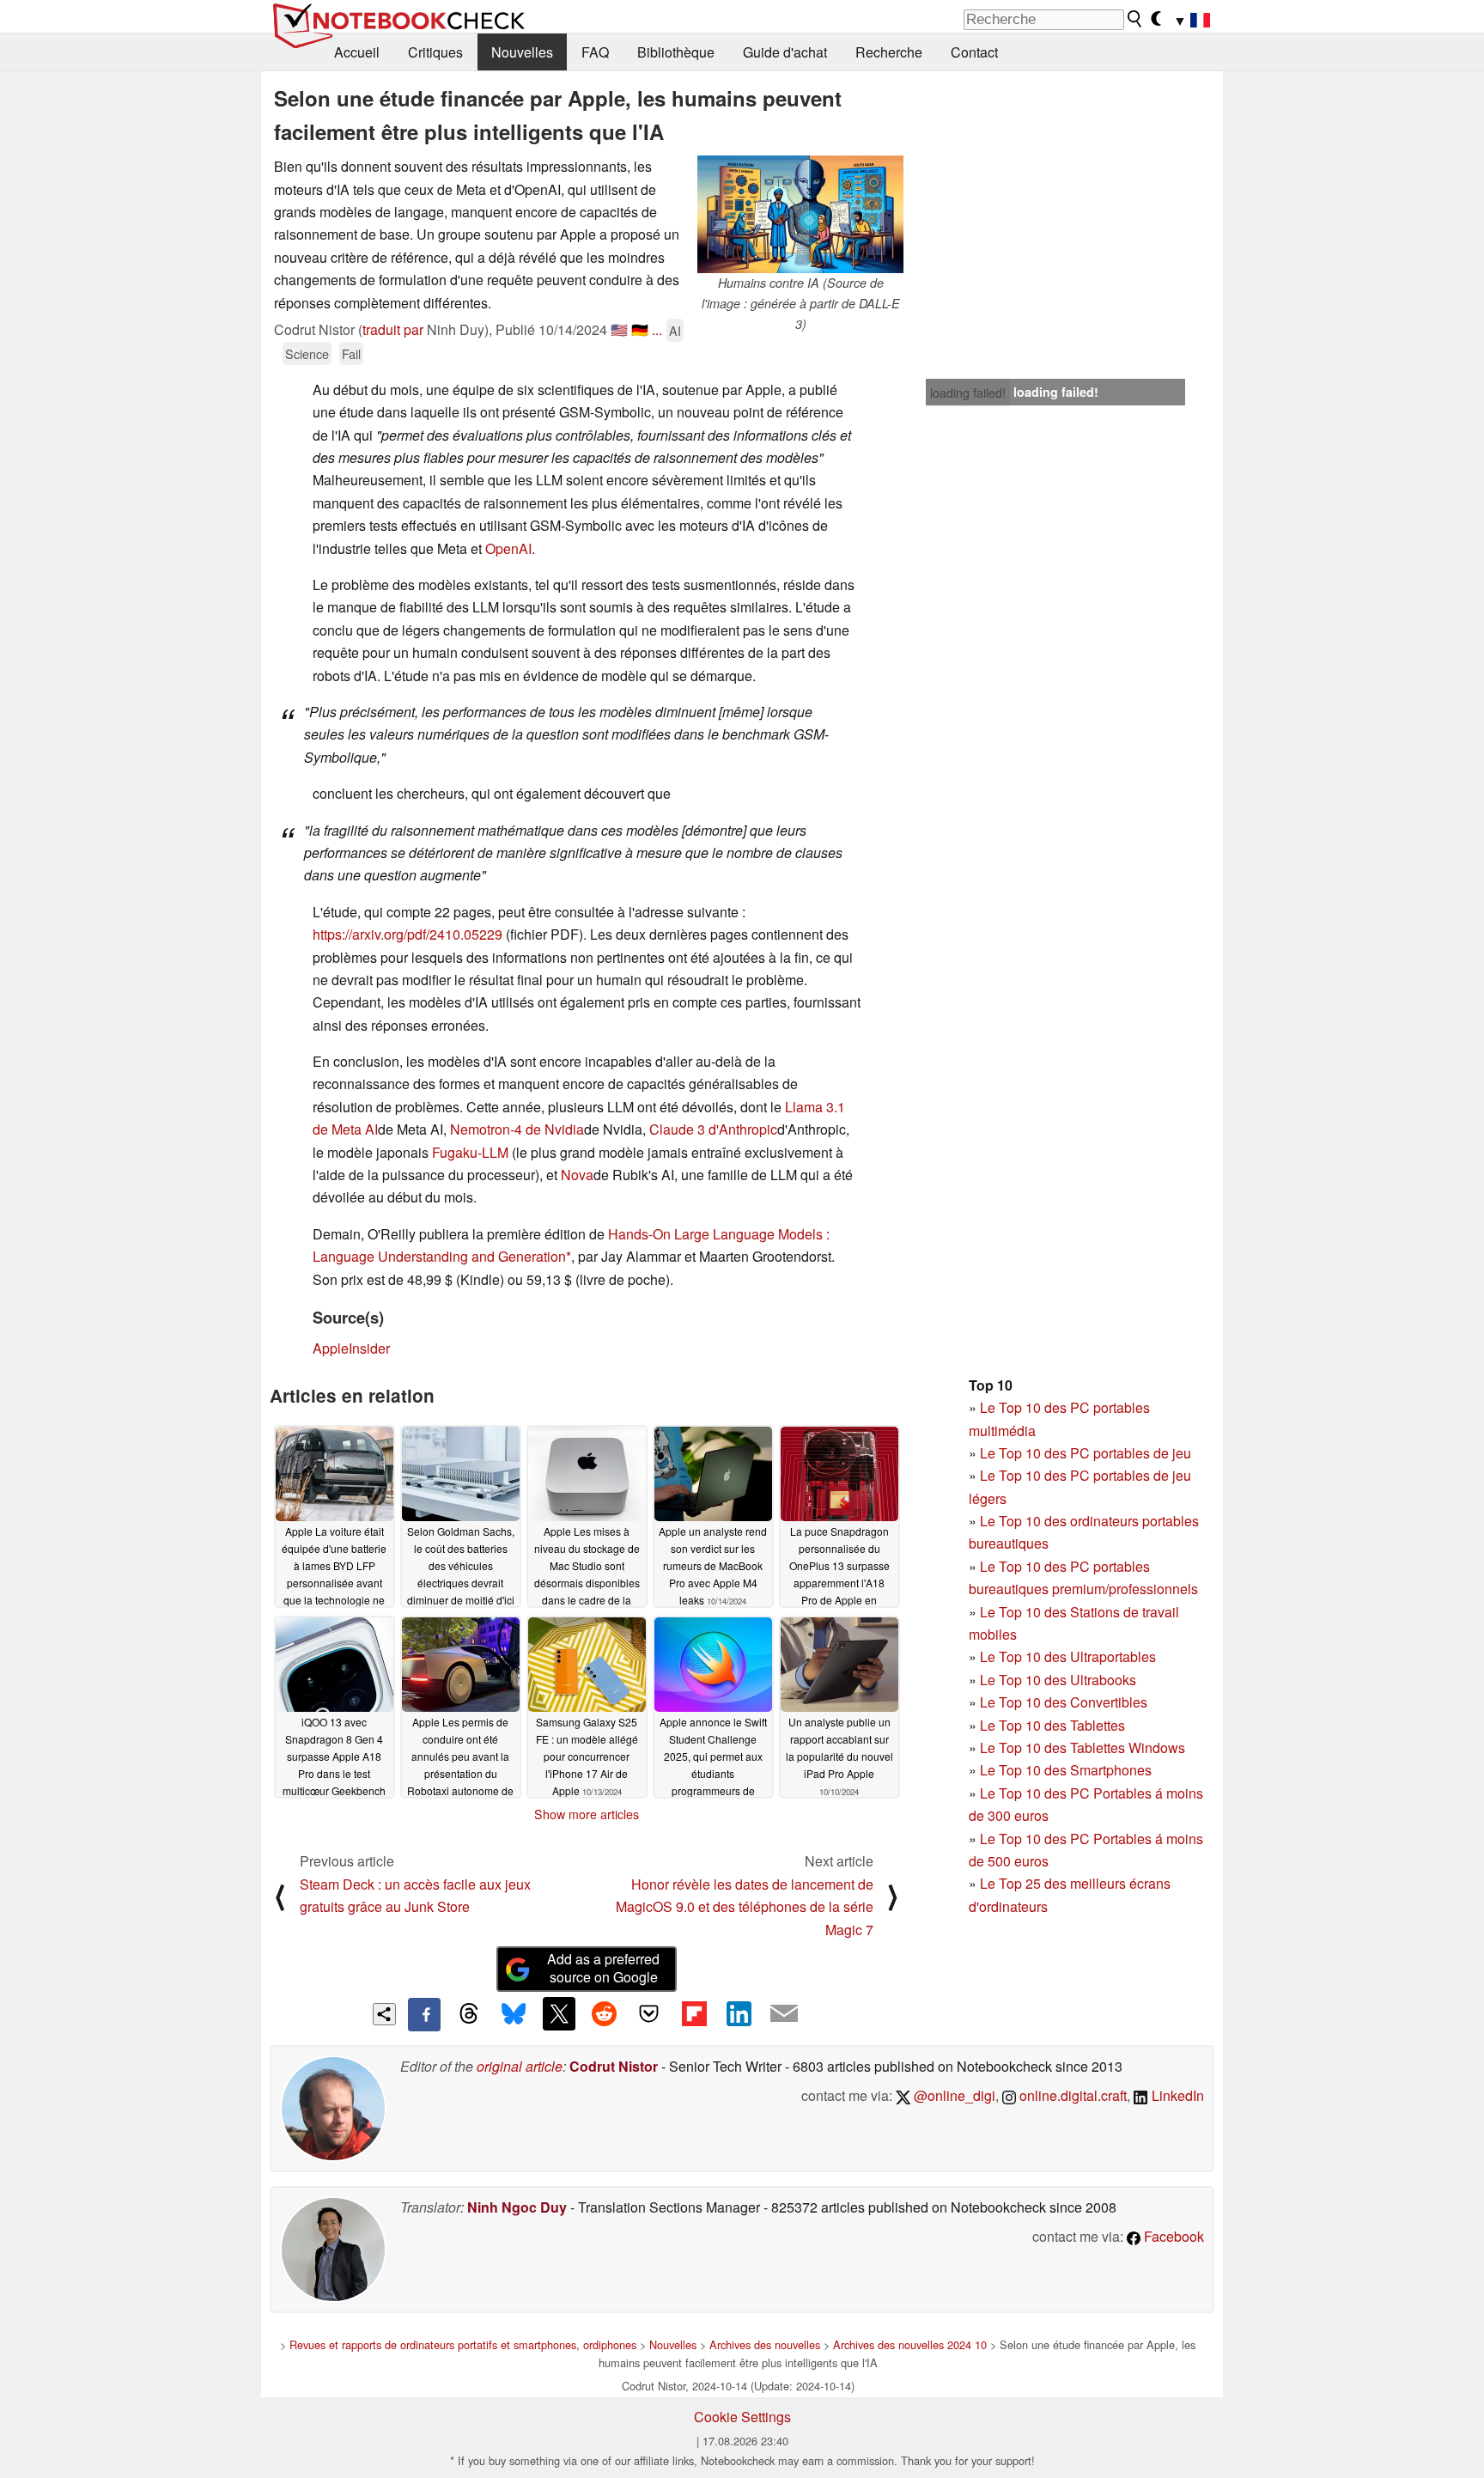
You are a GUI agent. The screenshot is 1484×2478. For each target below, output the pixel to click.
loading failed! (968, 393)
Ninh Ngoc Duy (517, 2207)
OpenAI (508, 548)
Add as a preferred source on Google (603, 1968)
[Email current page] (784, 2014)
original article (520, 2066)
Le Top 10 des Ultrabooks (1058, 1680)
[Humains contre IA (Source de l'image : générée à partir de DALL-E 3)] (800, 214)
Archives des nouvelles (765, 2344)
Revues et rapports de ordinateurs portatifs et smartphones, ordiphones (463, 2344)
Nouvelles (522, 52)
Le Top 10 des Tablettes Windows (1083, 1747)
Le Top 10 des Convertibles (1064, 1702)
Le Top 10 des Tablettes (1052, 1725)
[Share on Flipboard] (694, 2013)
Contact (974, 52)
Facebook (1172, 2236)
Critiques (435, 52)
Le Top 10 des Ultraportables (1068, 1656)
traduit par (393, 329)
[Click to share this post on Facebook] (424, 2014)
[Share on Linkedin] (739, 2013)
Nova (577, 1175)
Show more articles (587, 1814)
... (657, 329)
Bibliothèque (676, 52)
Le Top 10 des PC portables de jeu (1086, 1453)
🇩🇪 (640, 329)
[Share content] (384, 2015)
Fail (351, 353)
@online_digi (953, 2095)
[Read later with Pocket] (649, 2013)
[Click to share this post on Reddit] (604, 2013)
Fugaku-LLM (470, 1152)
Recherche (889, 52)
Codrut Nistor (614, 2066)
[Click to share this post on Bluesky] (514, 2014)
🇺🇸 (619, 329)
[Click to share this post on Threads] (469, 2014)
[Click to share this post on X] (559, 2013)
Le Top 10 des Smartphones (1066, 1770)
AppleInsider (351, 1348)
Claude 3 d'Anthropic (713, 1129)
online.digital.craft (1071, 2095)
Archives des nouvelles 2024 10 (910, 2344)
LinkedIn (1176, 2095)
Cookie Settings (742, 2417)
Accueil (357, 52)
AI (675, 330)
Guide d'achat (785, 52)
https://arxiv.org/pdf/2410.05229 (407, 934)
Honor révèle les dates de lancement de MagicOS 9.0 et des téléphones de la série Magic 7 (745, 1907)
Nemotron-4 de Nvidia (517, 1129)
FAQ (595, 52)
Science (307, 353)
